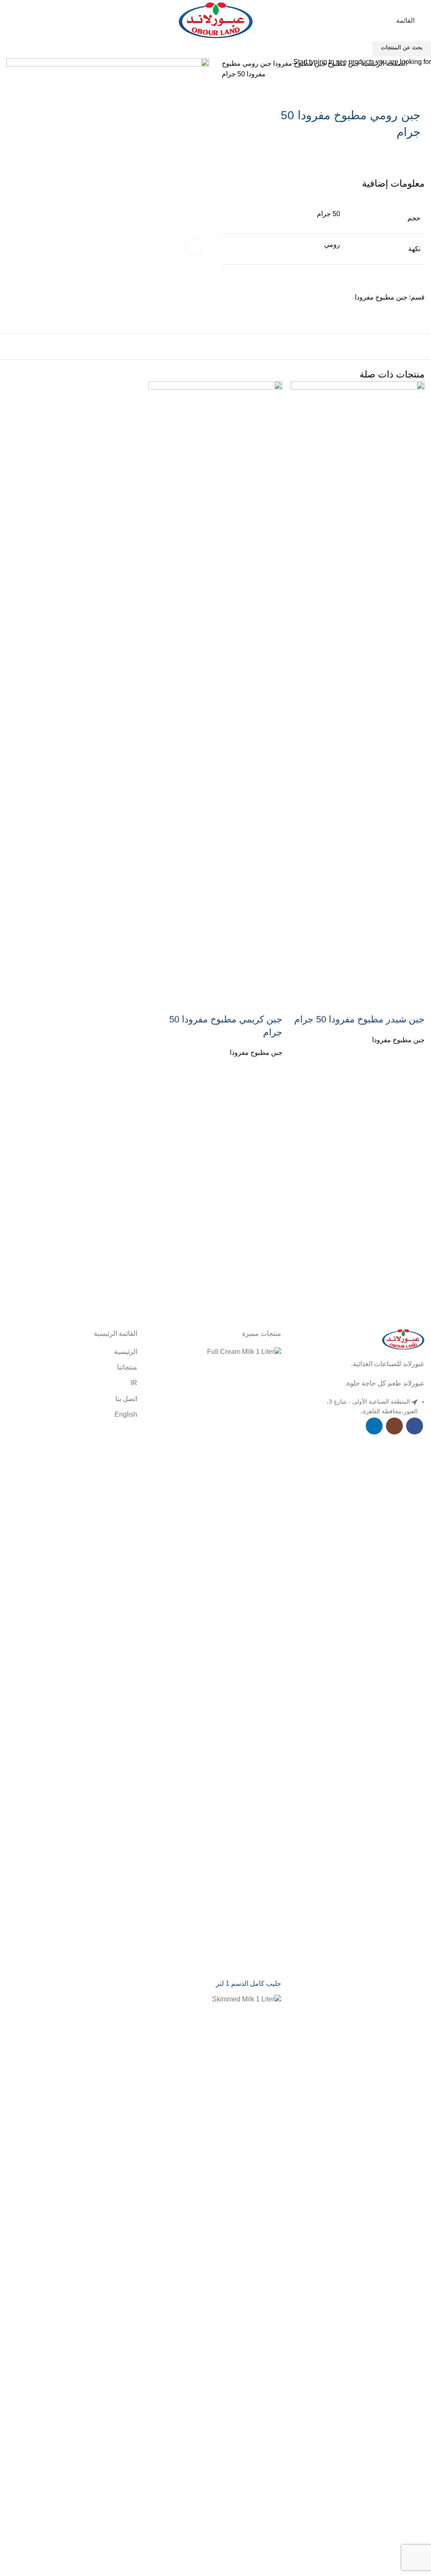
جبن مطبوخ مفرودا (398, 1040)
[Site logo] (216, 20)
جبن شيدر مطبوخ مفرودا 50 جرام (359, 1019)
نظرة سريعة (414, 1067)
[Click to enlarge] (194, 246)
